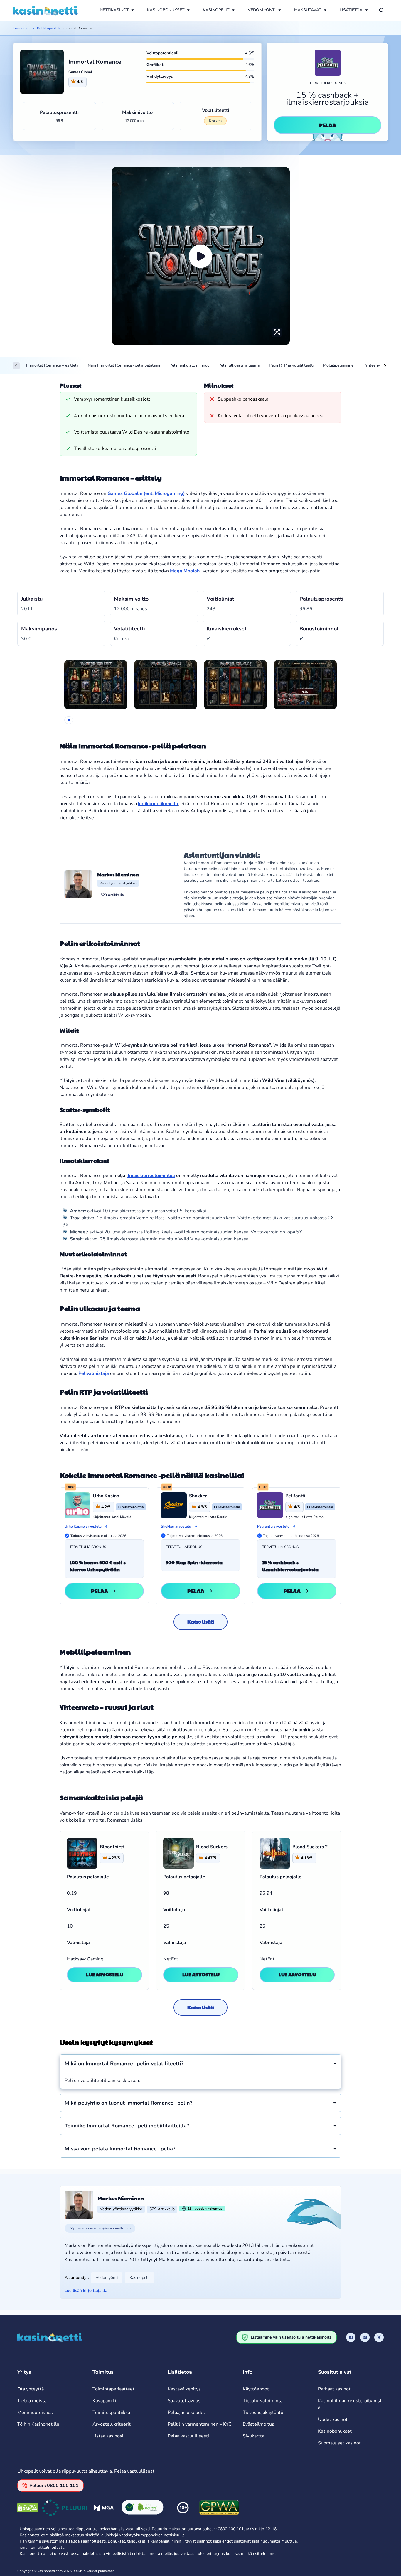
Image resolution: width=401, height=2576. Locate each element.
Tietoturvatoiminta (263, 2401)
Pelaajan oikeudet (186, 2413)
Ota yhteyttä (31, 2389)
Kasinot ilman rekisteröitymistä (350, 2404)
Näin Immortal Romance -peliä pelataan (124, 365)
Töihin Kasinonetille (38, 2424)
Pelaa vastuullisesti (188, 2436)
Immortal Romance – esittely (52, 365)
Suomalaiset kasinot (339, 2443)
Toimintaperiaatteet (113, 2389)
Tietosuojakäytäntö (263, 2413)
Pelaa (328, 125)
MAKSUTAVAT (308, 10)
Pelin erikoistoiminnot (189, 365)
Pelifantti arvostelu (273, 1526)
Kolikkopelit (47, 28)
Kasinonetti (22, 28)
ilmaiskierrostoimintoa (151, 1176)
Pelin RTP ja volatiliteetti (291, 365)
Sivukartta (253, 2436)
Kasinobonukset (335, 2431)
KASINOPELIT (216, 10)
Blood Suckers (212, 1847)
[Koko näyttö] (277, 332)
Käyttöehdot (256, 2389)
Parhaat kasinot (334, 2389)
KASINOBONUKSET (166, 10)
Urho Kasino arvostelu (83, 1526)
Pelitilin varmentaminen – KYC (200, 2424)
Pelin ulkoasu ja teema (239, 365)
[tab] (69, 720)
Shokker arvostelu (176, 1526)
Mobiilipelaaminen (339, 365)
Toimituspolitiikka (111, 2413)
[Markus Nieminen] (78, 884)
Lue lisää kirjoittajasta (86, 2291)
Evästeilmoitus (258, 2424)
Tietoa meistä (32, 2401)
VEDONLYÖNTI (262, 10)
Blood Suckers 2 (310, 1847)
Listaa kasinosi (108, 2436)
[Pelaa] (201, 256)
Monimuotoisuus (35, 2413)
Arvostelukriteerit (112, 2424)
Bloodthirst (112, 1847)
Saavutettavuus (184, 2401)
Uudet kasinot (333, 2420)
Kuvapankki (104, 2401)
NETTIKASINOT (114, 10)
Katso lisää (201, 1622)
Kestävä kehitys (184, 2389)
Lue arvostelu (105, 1974)
